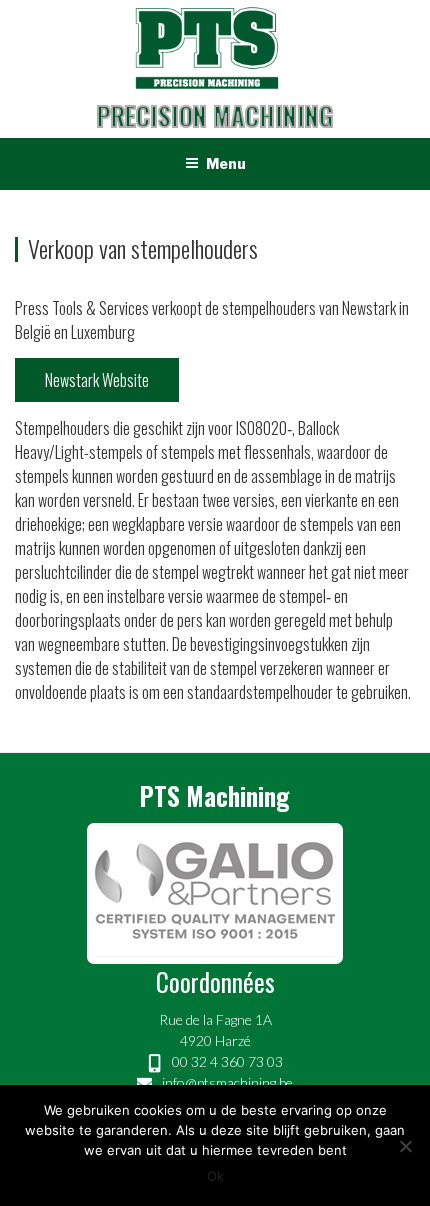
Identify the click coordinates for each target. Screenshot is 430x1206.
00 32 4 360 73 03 (227, 1061)
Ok (215, 1176)
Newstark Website (97, 380)
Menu (226, 163)
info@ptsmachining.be (227, 1082)
